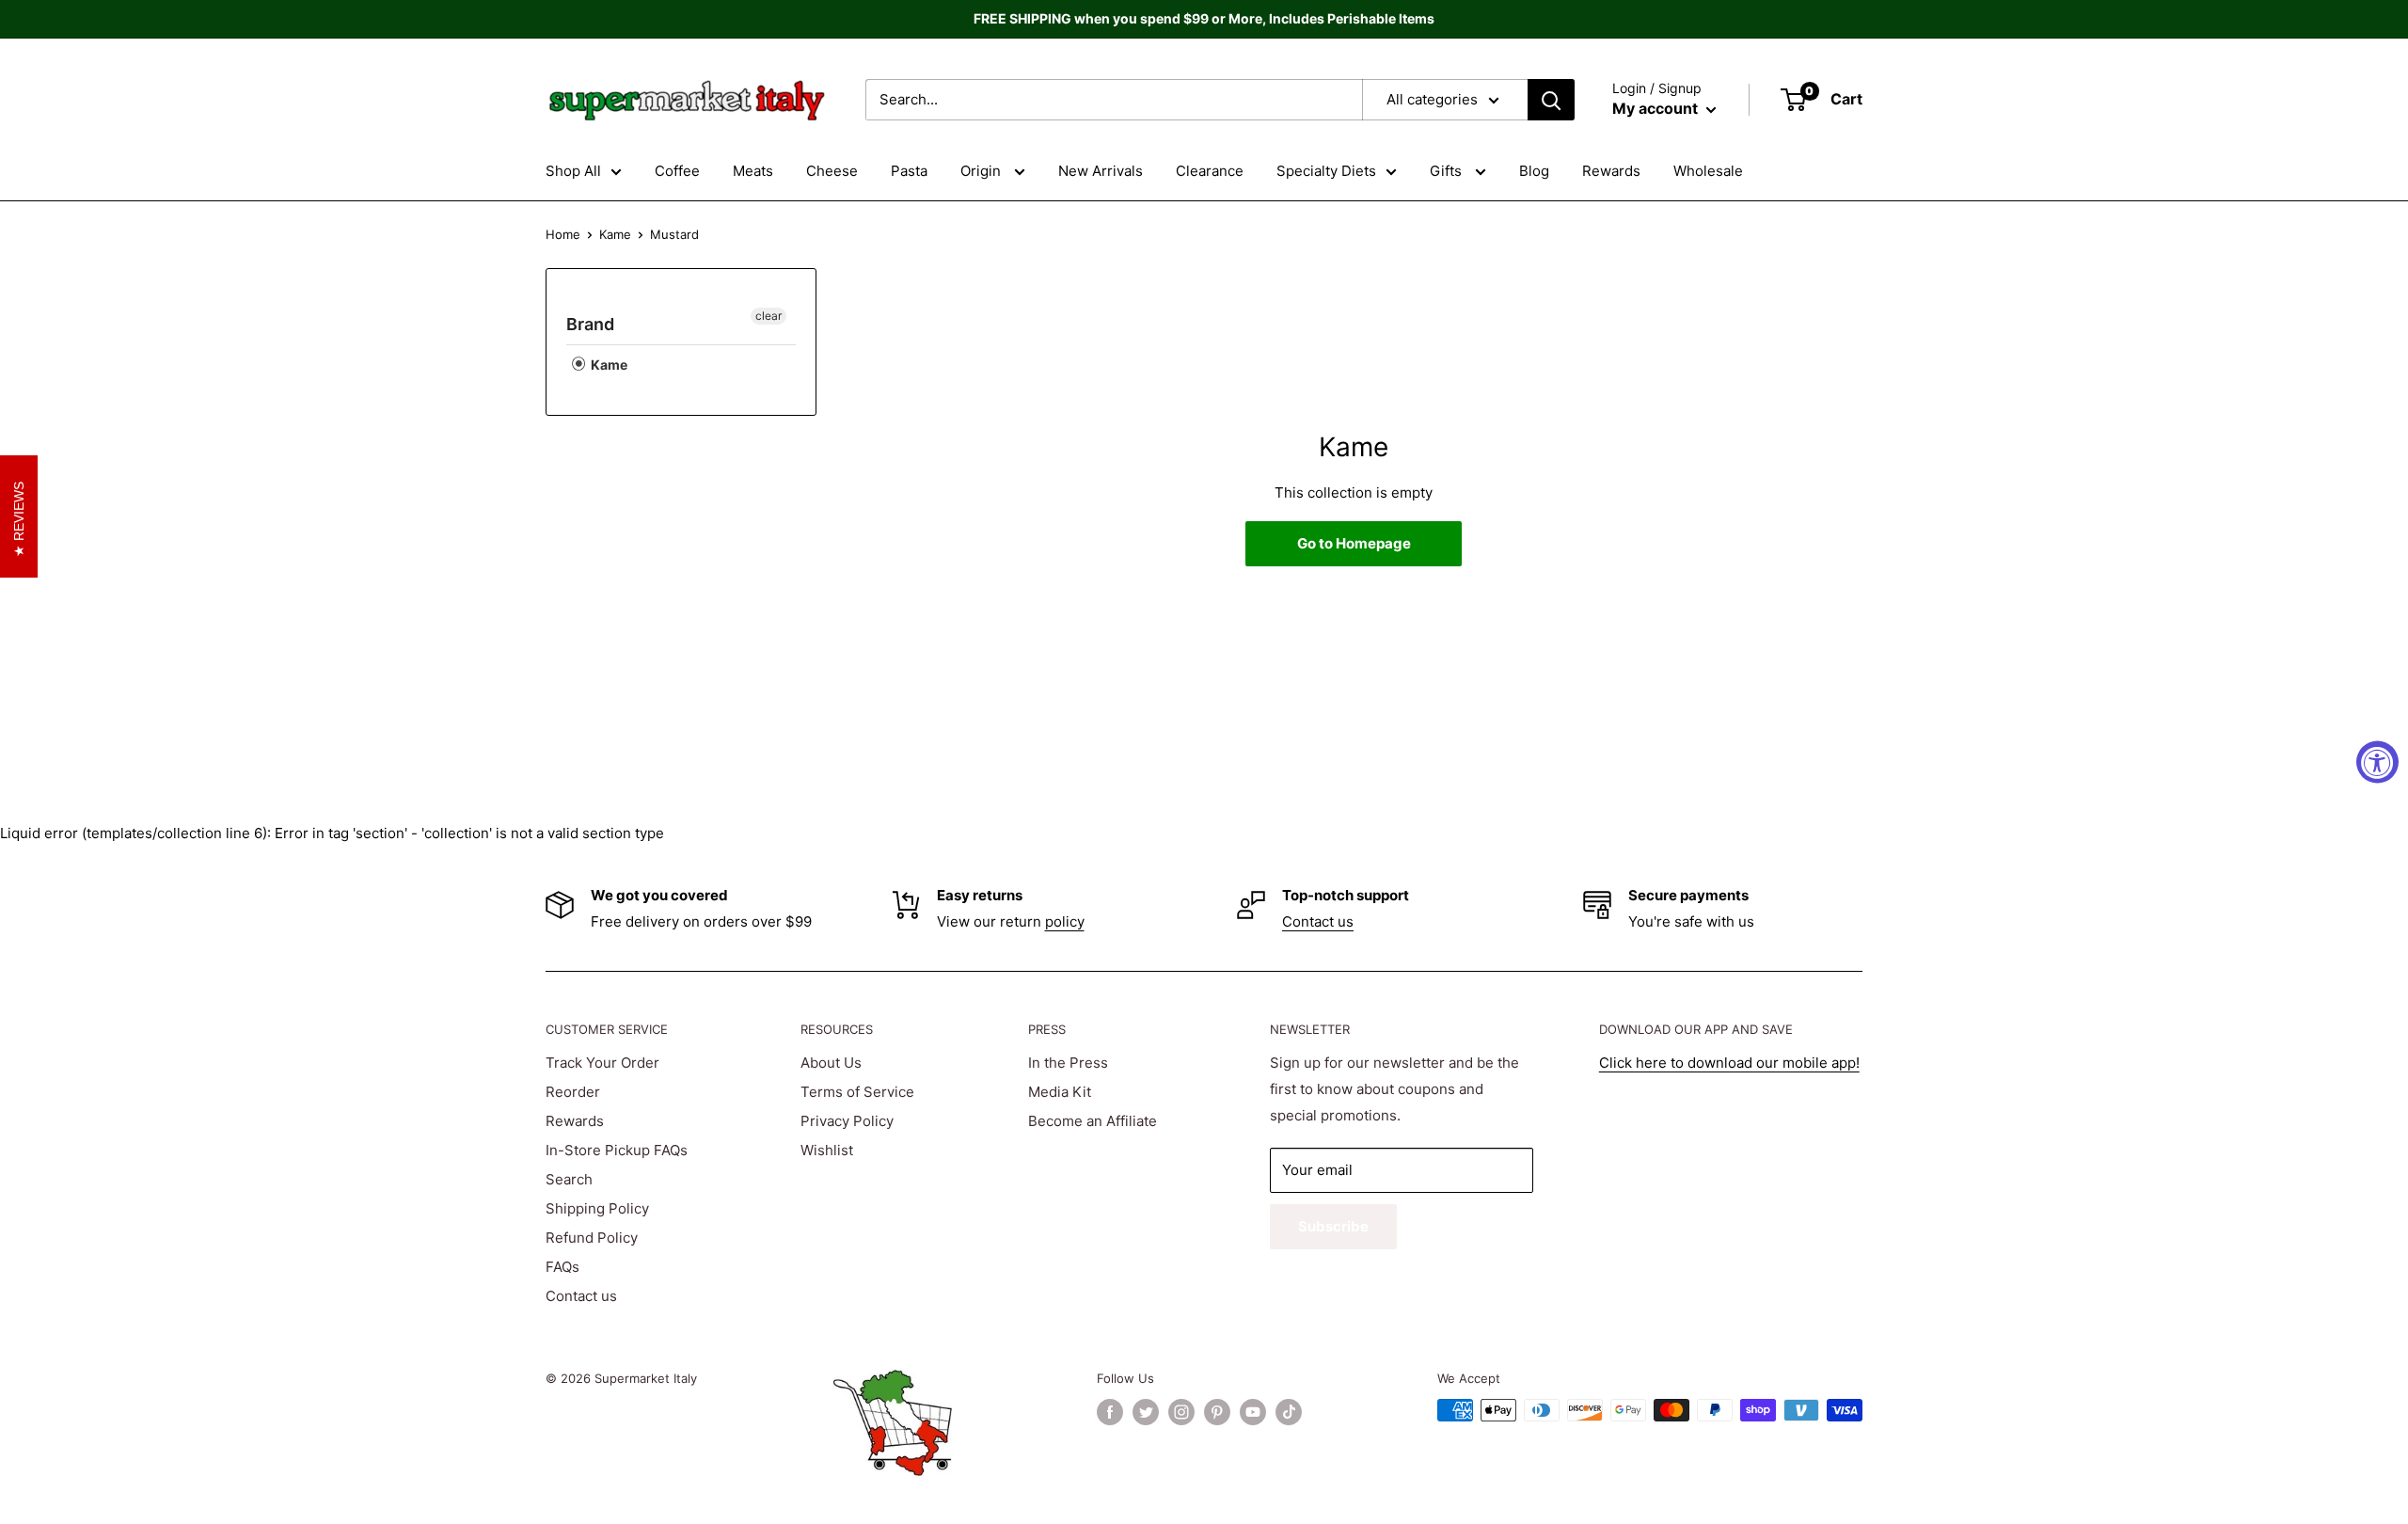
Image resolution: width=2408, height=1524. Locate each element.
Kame (615, 234)
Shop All (573, 171)
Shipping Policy (597, 1208)
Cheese (832, 171)
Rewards (1611, 171)
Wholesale (1708, 171)
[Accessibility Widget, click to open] (2377, 762)
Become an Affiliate (1093, 1121)
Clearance (1210, 171)
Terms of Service (857, 1092)
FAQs (562, 1267)
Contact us (1318, 921)
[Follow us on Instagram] (1181, 1412)
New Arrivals (1101, 171)
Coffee (677, 171)
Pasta (909, 171)
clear (768, 316)
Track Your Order (602, 1063)
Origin (982, 171)
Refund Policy (592, 1238)
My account (1657, 108)
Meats (753, 171)
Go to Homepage (1354, 543)
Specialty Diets (1326, 171)
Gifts (1448, 171)
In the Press (1068, 1063)
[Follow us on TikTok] (1289, 1412)
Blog (1534, 171)
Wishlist (827, 1150)
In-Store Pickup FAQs (617, 1150)
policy (1065, 921)
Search (569, 1179)
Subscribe (1333, 1226)
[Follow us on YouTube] (1253, 1412)
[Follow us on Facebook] (1110, 1412)
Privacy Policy (847, 1121)
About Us (831, 1063)
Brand (590, 324)
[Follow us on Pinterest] (1217, 1412)
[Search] (1551, 100)
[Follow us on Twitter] (1146, 1412)
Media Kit (1060, 1092)
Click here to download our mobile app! (1729, 1063)
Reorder (573, 1092)
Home (563, 234)
